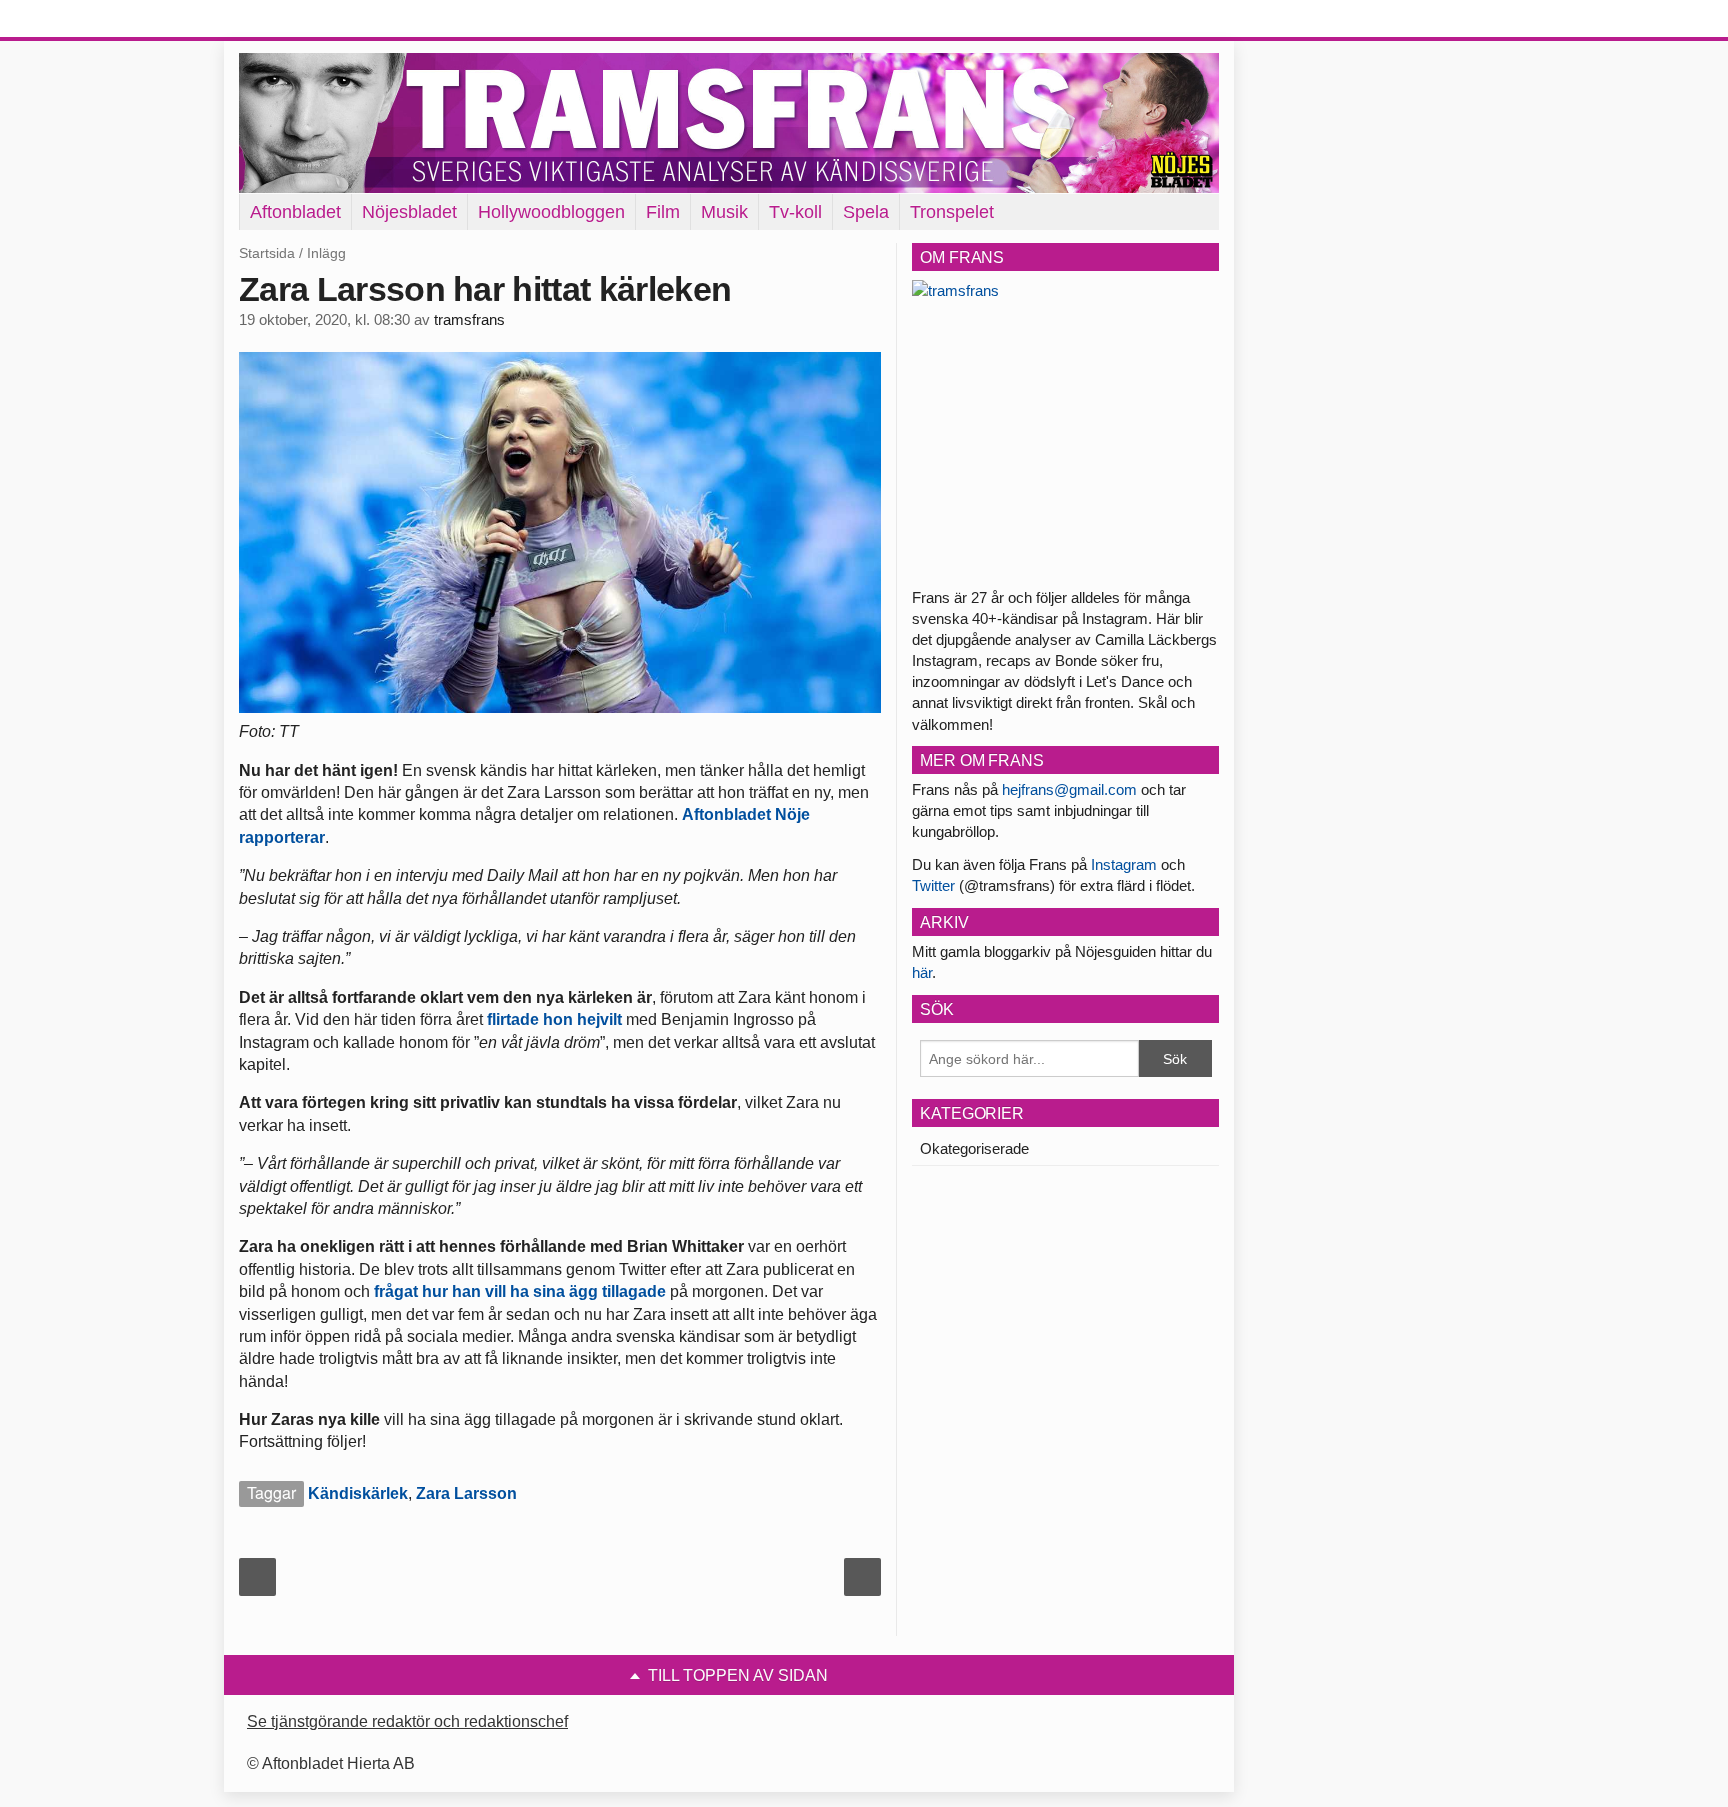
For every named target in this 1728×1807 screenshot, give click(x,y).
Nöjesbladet (409, 212)
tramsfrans (469, 320)
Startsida (267, 253)
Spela (866, 212)
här (922, 972)
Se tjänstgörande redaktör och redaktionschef (407, 1721)
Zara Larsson (466, 1493)
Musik (724, 212)
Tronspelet (952, 212)
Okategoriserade (974, 1148)
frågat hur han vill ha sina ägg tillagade (520, 1291)
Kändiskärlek (358, 1493)
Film (663, 212)
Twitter (933, 885)
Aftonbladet (295, 212)
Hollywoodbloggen (551, 212)
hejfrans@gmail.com (1069, 789)
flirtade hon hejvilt (554, 1019)
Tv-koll (795, 212)
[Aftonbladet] (314, 20)
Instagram (1124, 864)
